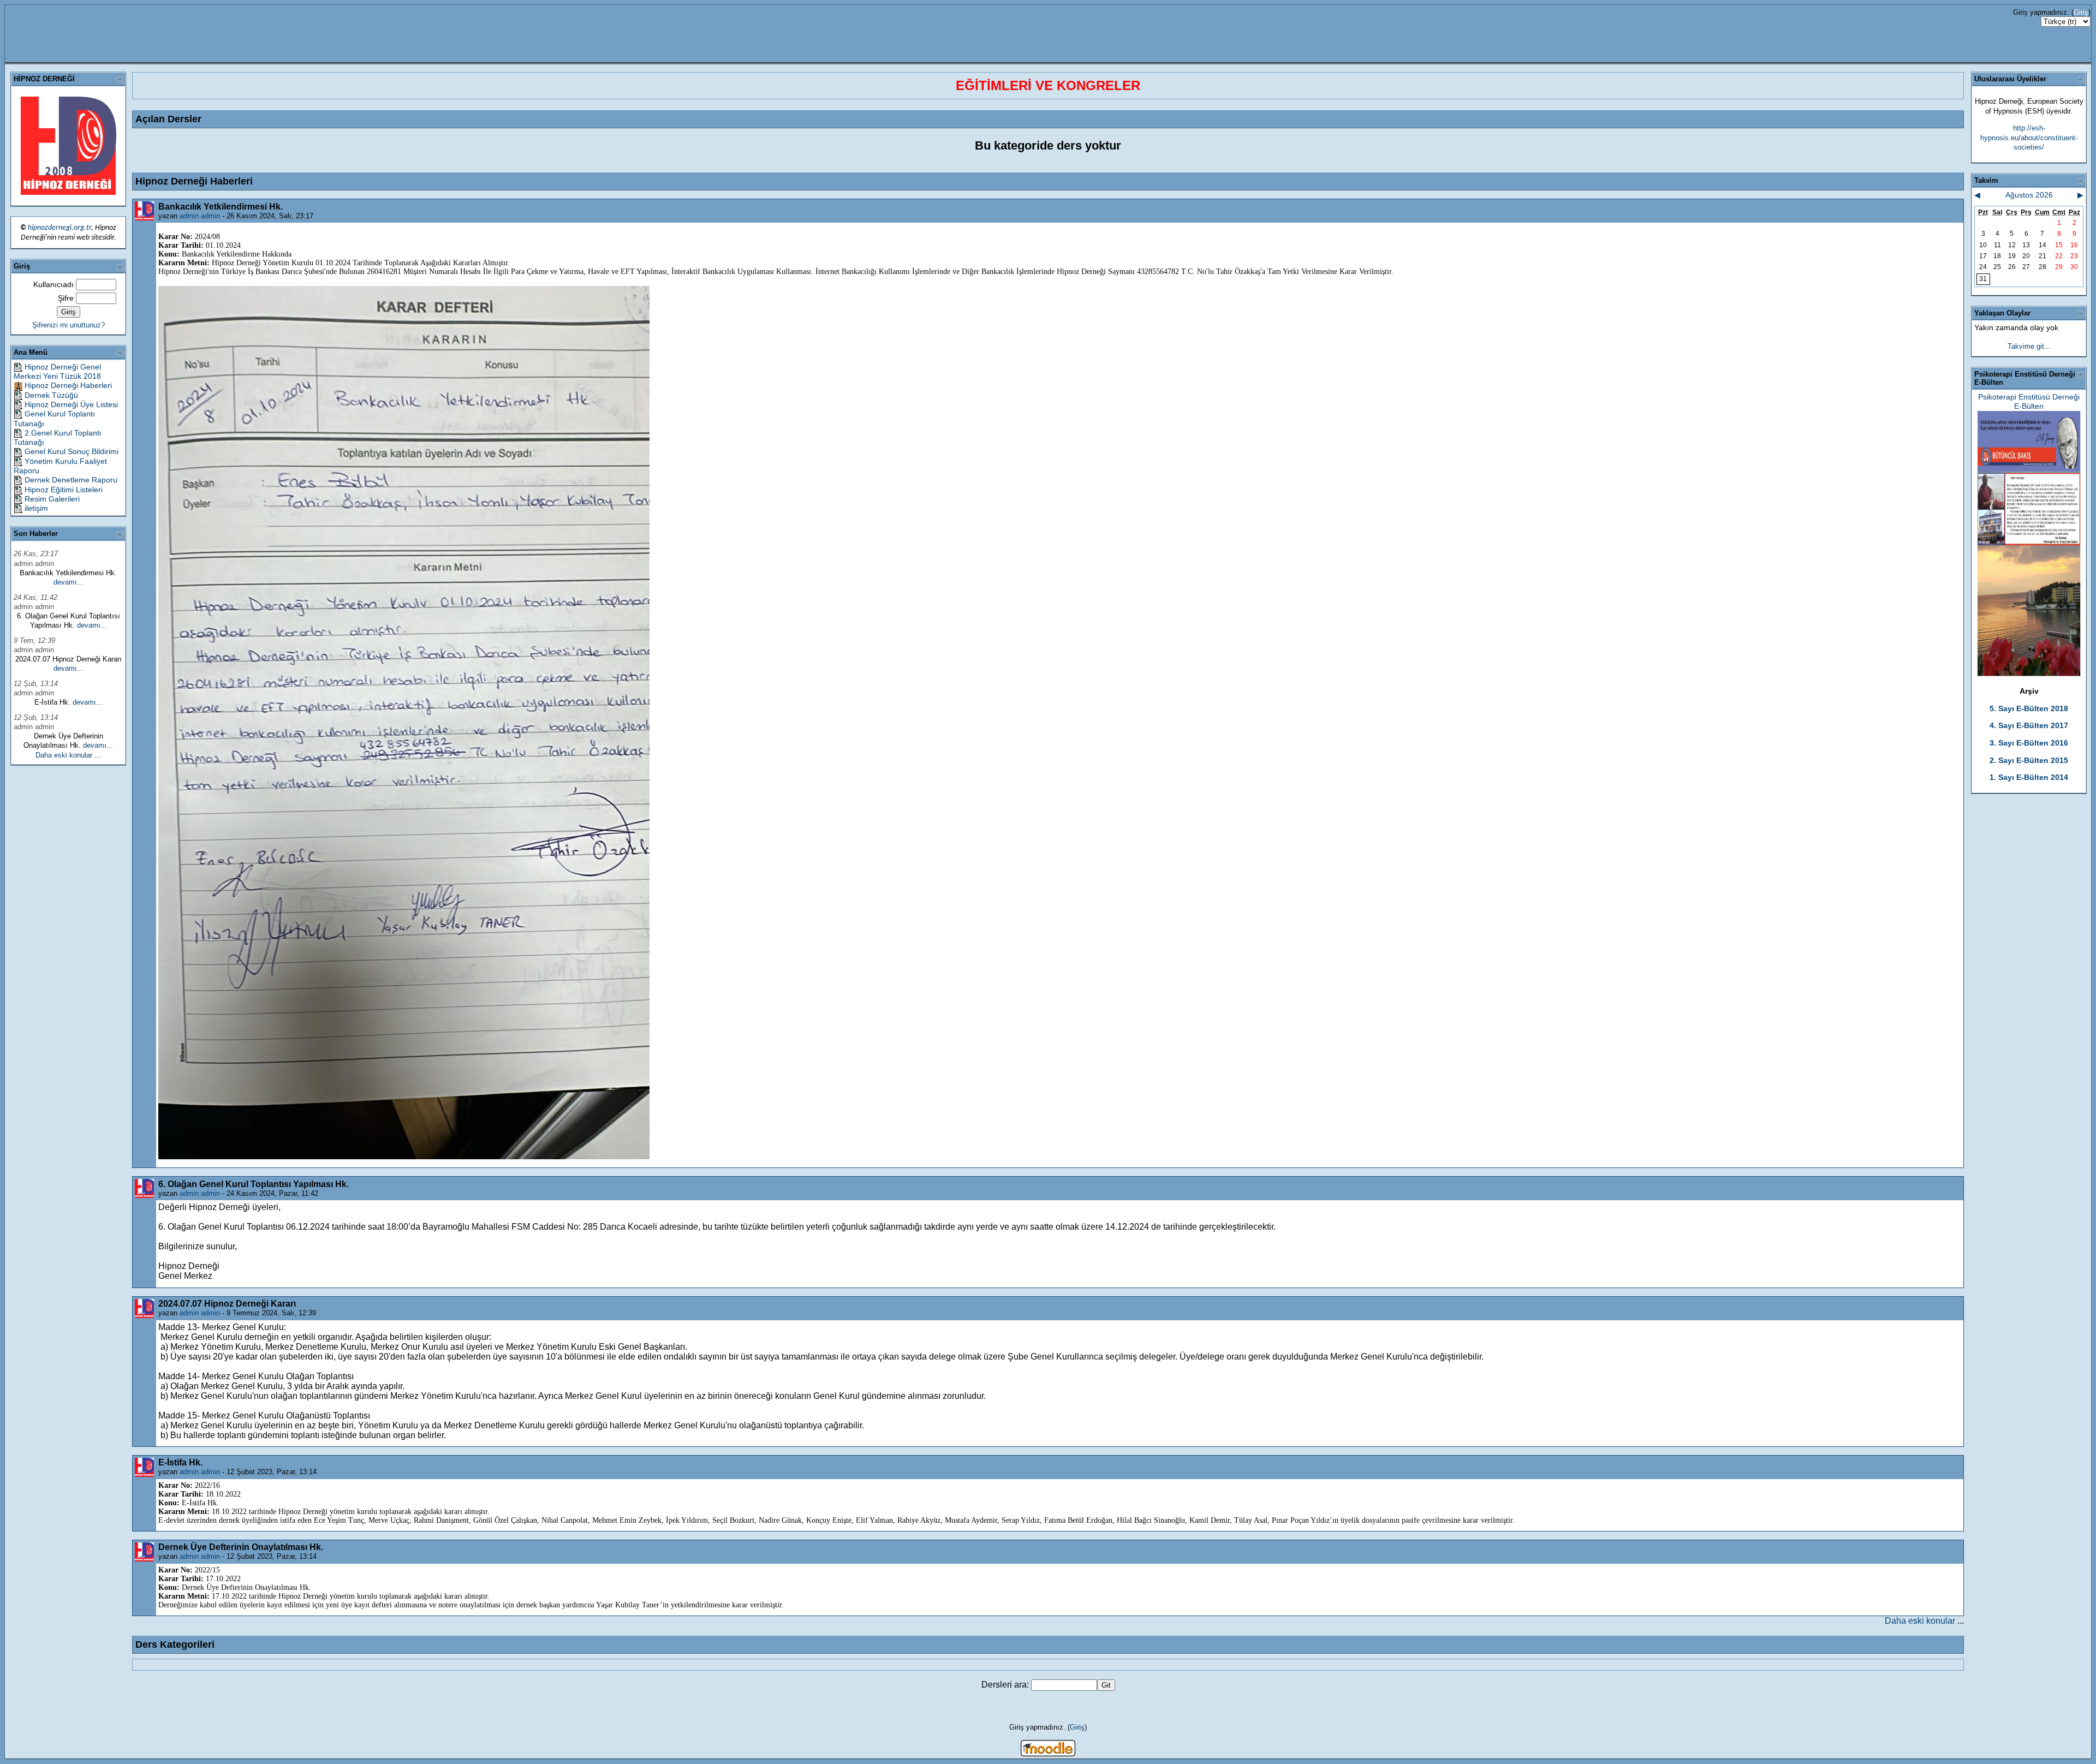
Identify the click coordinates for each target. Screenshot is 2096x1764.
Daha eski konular (64, 755)
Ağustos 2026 (2029, 195)
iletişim (36, 508)
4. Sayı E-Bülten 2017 (2029, 725)
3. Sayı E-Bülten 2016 (2029, 743)
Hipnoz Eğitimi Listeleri (64, 490)
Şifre (66, 298)
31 (1983, 279)
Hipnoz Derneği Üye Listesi (71, 404)
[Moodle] (1048, 1753)
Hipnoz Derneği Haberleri (68, 385)
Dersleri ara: (1006, 1685)
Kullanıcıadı (53, 284)
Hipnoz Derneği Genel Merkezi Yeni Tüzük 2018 (57, 371)
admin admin (200, 216)
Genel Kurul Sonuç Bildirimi (72, 451)
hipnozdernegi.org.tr (59, 228)
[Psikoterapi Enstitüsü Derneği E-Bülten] (2029, 674)
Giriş (2081, 12)
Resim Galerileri (52, 499)
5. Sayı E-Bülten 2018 (2029, 708)
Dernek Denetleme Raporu (71, 480)
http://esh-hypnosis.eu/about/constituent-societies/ (2029, 138)
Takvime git (2026, 346)
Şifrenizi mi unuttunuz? (69, 325)
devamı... (69, 582)
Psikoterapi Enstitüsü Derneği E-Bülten (2029, 401)
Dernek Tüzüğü (51, 395)
